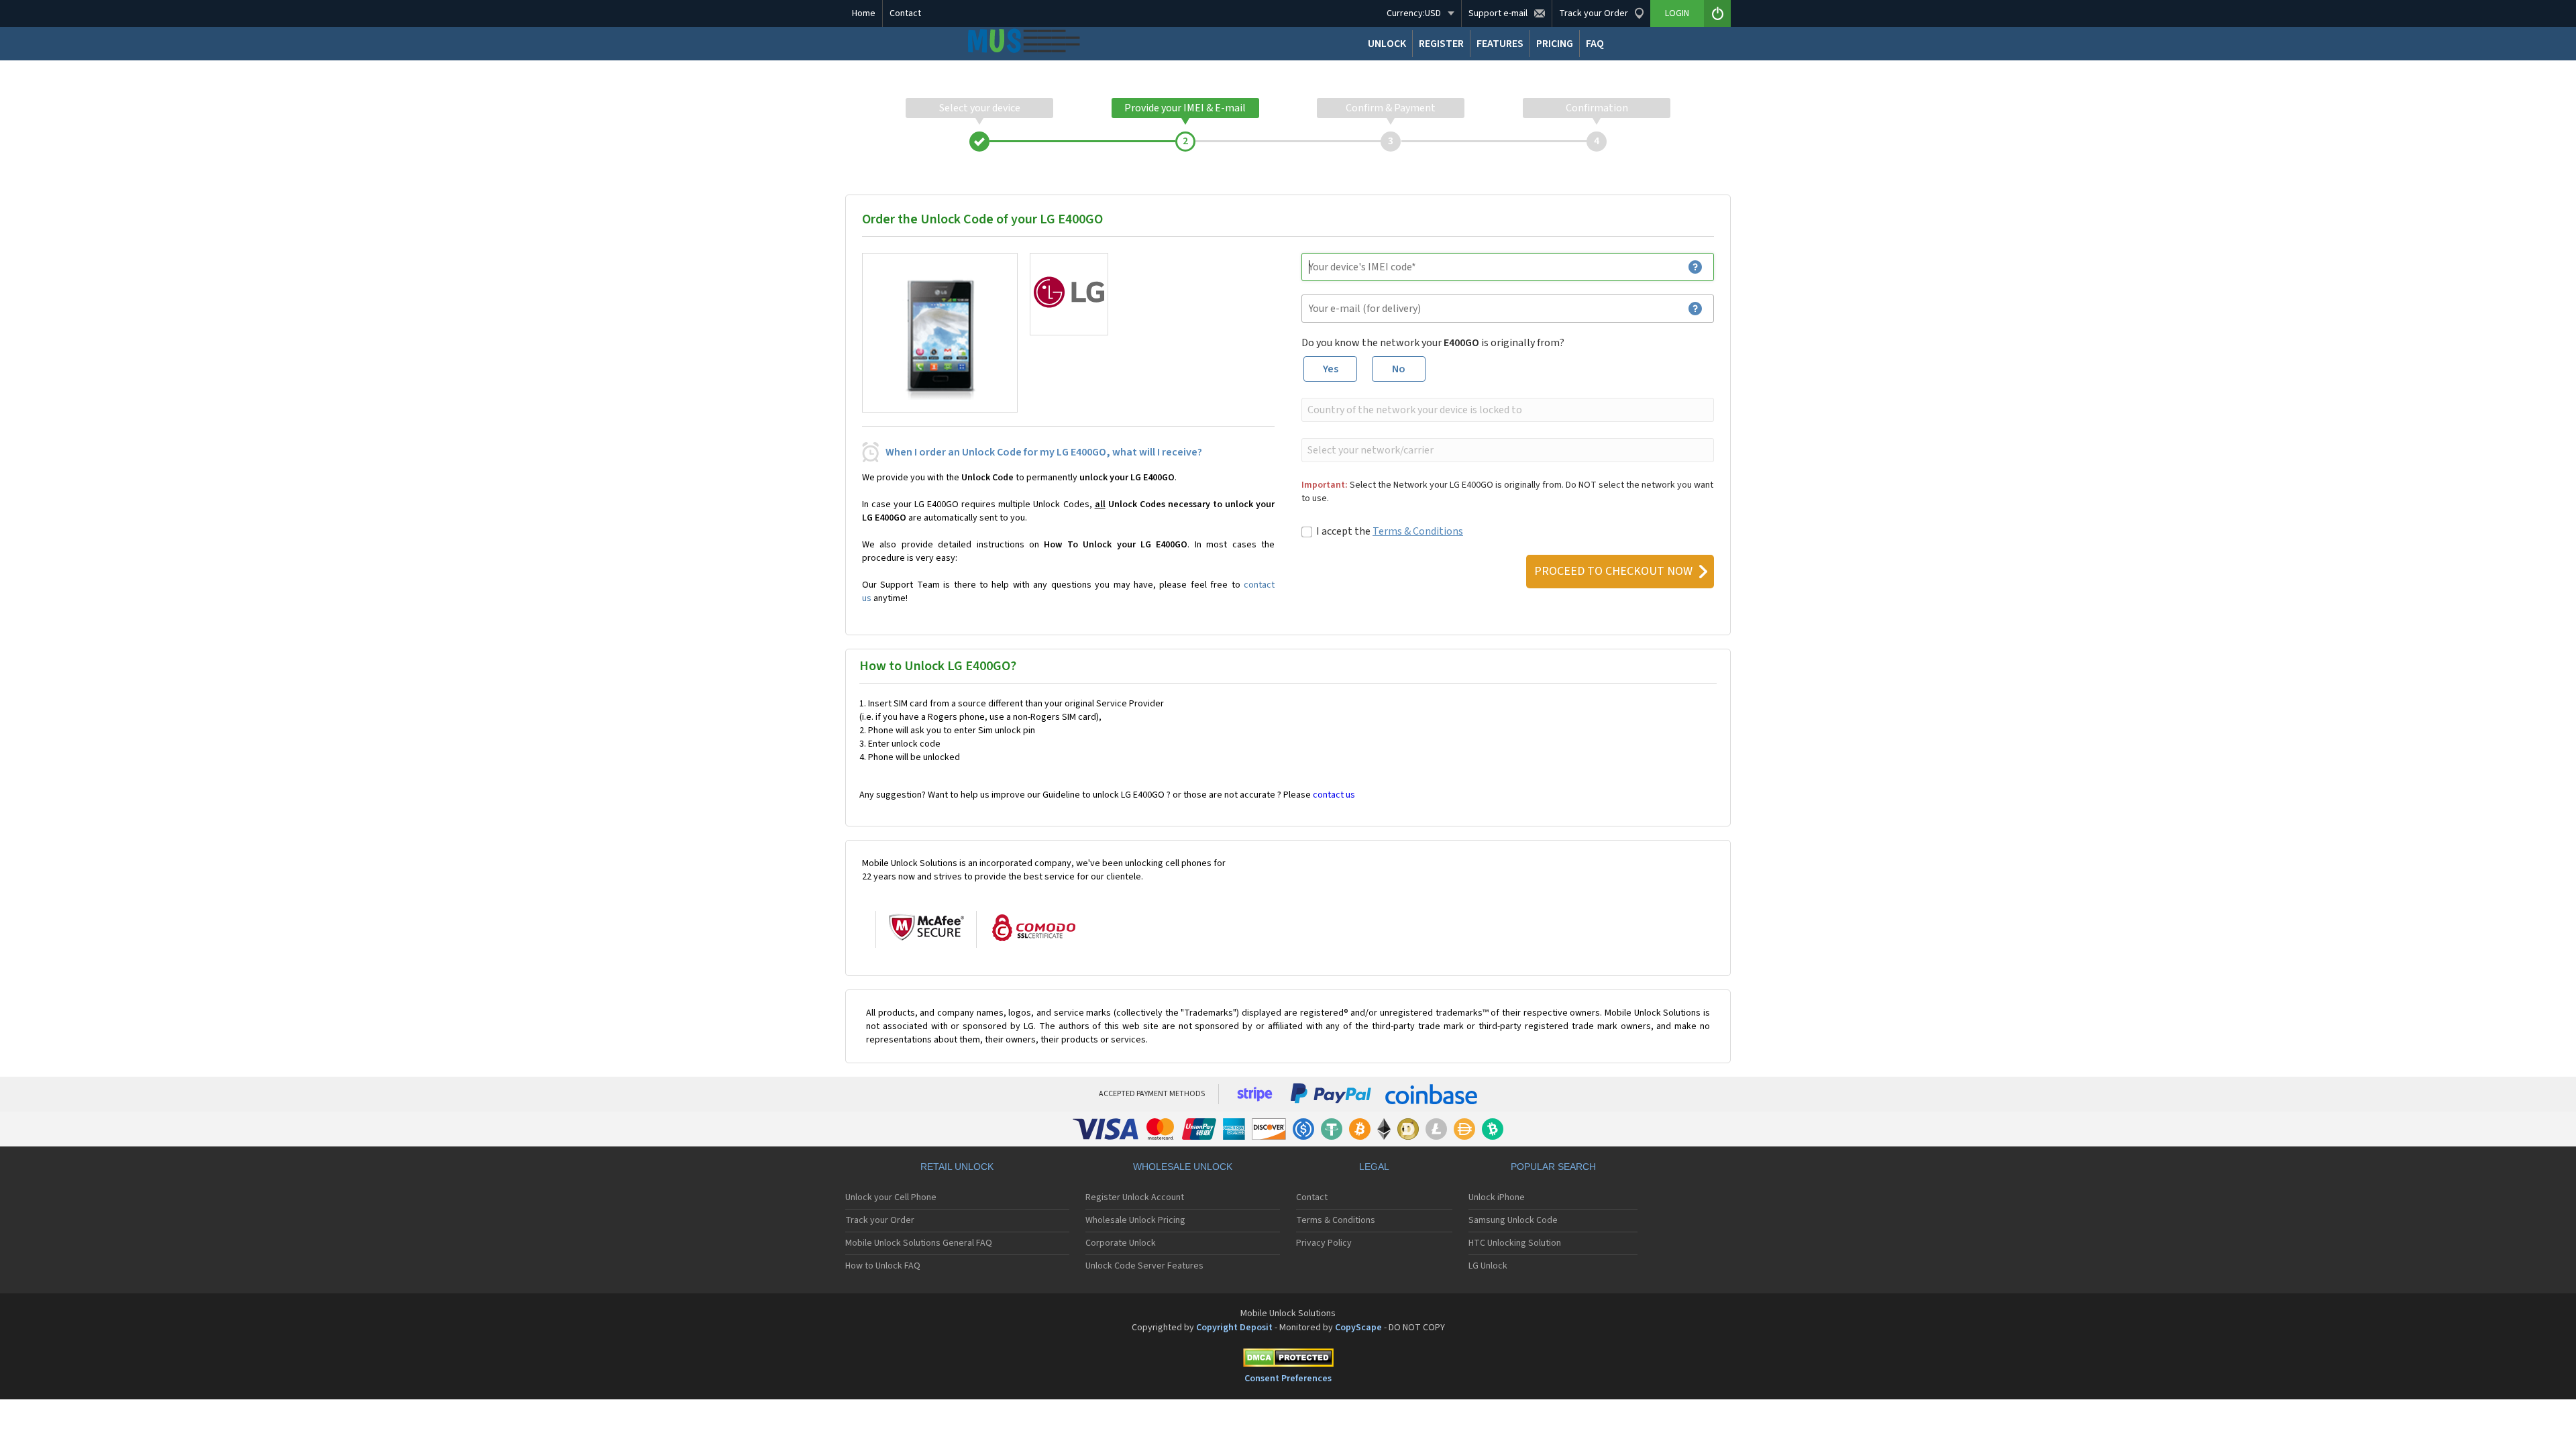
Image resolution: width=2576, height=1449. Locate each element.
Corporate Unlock (1121, 1243)
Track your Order (880, 1220)
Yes (1331, 369)
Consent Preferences (1288, 1379)
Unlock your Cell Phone (891, 1197)
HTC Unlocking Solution (1515, 1243)
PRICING (1555, 44)
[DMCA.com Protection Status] (1288, 1360)
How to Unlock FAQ (883, 1266)
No (1399, 369)
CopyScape (1358, 1328)
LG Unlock (1488, 1266)
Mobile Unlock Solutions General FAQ (919, 1243)
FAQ (1595, 44)
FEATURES (1500, 44)
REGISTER (1441, 44)
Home (864, 13)
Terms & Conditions (1418, 531)
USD (1414, 13)
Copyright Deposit (1234, 1328)
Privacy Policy (1324, 1243)
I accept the (1390, 531)
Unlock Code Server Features (1144, 1266)
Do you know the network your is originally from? (1433, 343)
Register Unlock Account (1135, 1197)
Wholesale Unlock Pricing (1135, 1220)
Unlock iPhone (1497, 1197)
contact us (1334, 795)
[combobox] (1506, 410)
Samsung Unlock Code (1513, 1220)
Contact (905, 13)
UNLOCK (1387, 44)
